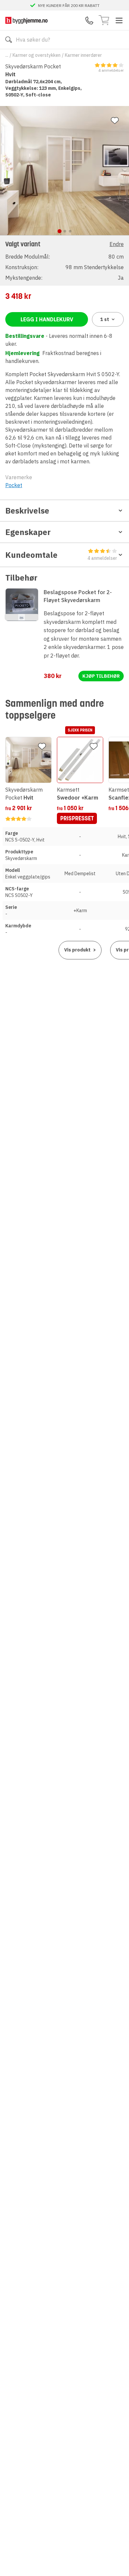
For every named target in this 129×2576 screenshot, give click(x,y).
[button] (64, 260)
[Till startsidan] (26, 20)
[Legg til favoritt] (115, 121)
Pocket (14, 485)
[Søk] (9, 40)
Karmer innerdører (83, 55)
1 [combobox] (105, 319)
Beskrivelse (27, 511)
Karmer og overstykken (37, 55)
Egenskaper (28, 532)
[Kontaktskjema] (89, 20)
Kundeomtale (61, 555)
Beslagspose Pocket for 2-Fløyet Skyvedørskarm (78, 596)
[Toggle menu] (119, 20)
